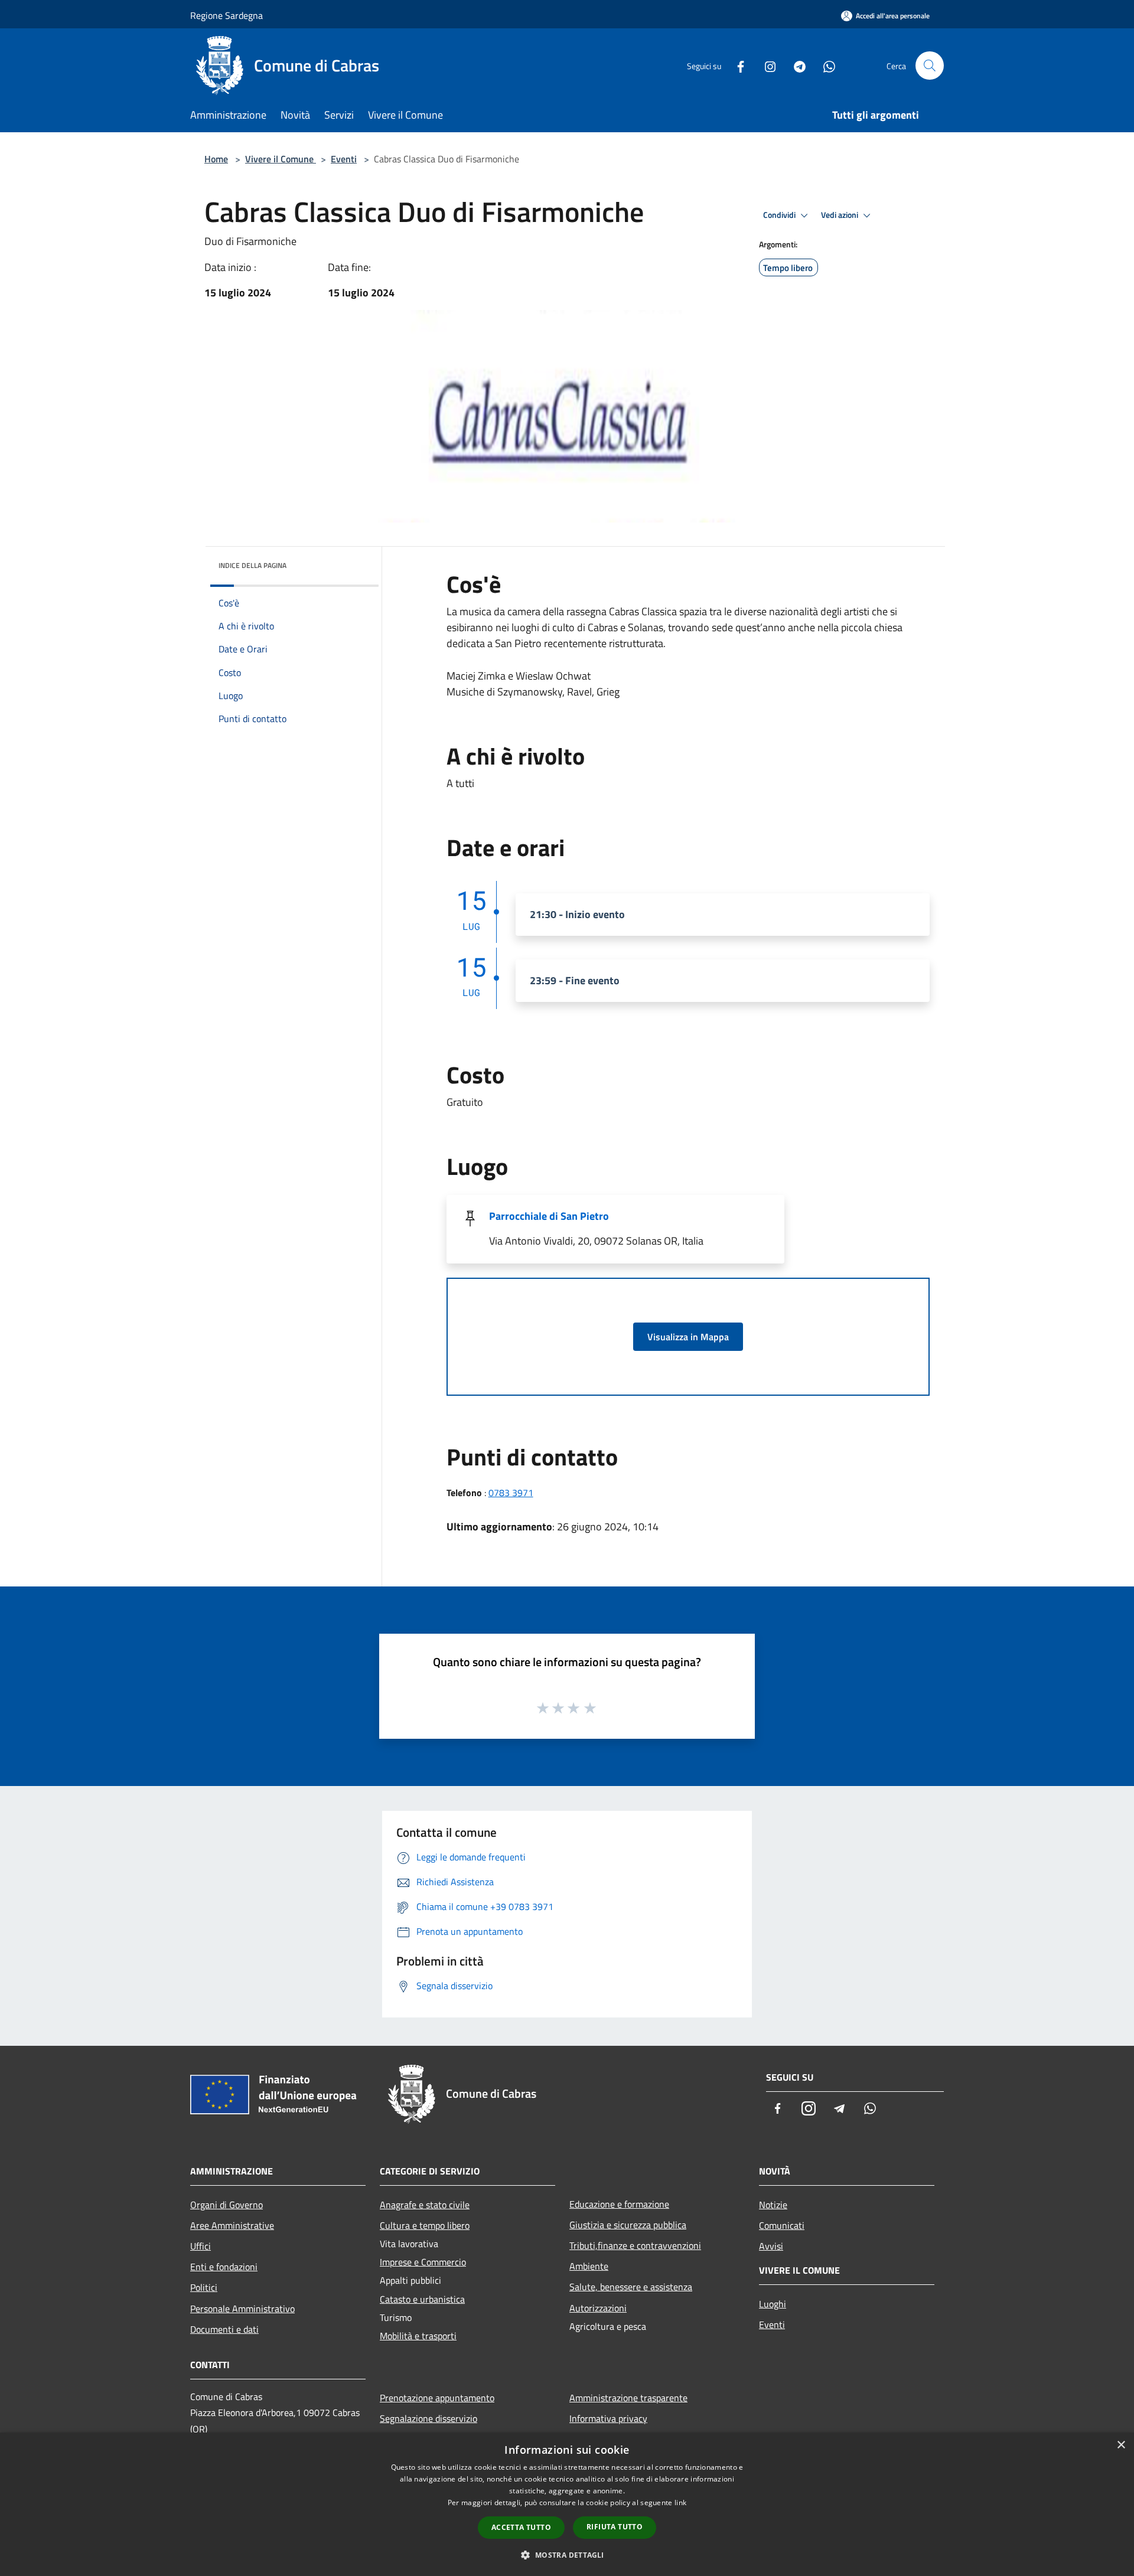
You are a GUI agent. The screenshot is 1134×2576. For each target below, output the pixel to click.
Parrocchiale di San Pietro (549, 1216)
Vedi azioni (840, 215)
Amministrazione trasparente (628, 2398)
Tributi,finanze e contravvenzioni (635, 2245)
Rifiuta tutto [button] (615, 2527)
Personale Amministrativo (242, 2309)
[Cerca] (930, 66)
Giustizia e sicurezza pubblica (628, 2225)
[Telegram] (795, 65)
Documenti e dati (224, 2329)
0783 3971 (511, 1493)
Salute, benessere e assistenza (631, 2287)
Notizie (773, 2205)
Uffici (201, 2246)
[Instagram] (765, 65)
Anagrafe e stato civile (425, 2205)
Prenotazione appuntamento (437, 2398)
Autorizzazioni (598, 2308)
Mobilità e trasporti (418, 2336)
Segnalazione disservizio (428, 2418)
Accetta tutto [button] (521, 2527)
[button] (567, 2555)
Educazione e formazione (619, 2204)
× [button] (1121, 2445)
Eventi (344, 159)
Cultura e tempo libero (425, 2225)
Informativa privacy (608, 2418)
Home (216, 159)
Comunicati (782, 2225)
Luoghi (773, 2304)
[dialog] (567, 2504)
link (680, 2502)
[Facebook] (736, 65)
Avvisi (771, 2246)
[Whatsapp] (825, 65)
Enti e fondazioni (224, 2267)
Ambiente (589, 2266)
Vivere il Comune (281, 159)
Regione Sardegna (227, 15)
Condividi (780, 215)
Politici (204, 2287)
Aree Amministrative (232, 2225)
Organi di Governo (227, 2205)
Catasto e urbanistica (422, 2299)
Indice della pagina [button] (252, 565)
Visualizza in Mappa (688, 1337)
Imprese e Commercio (423, 2262)
